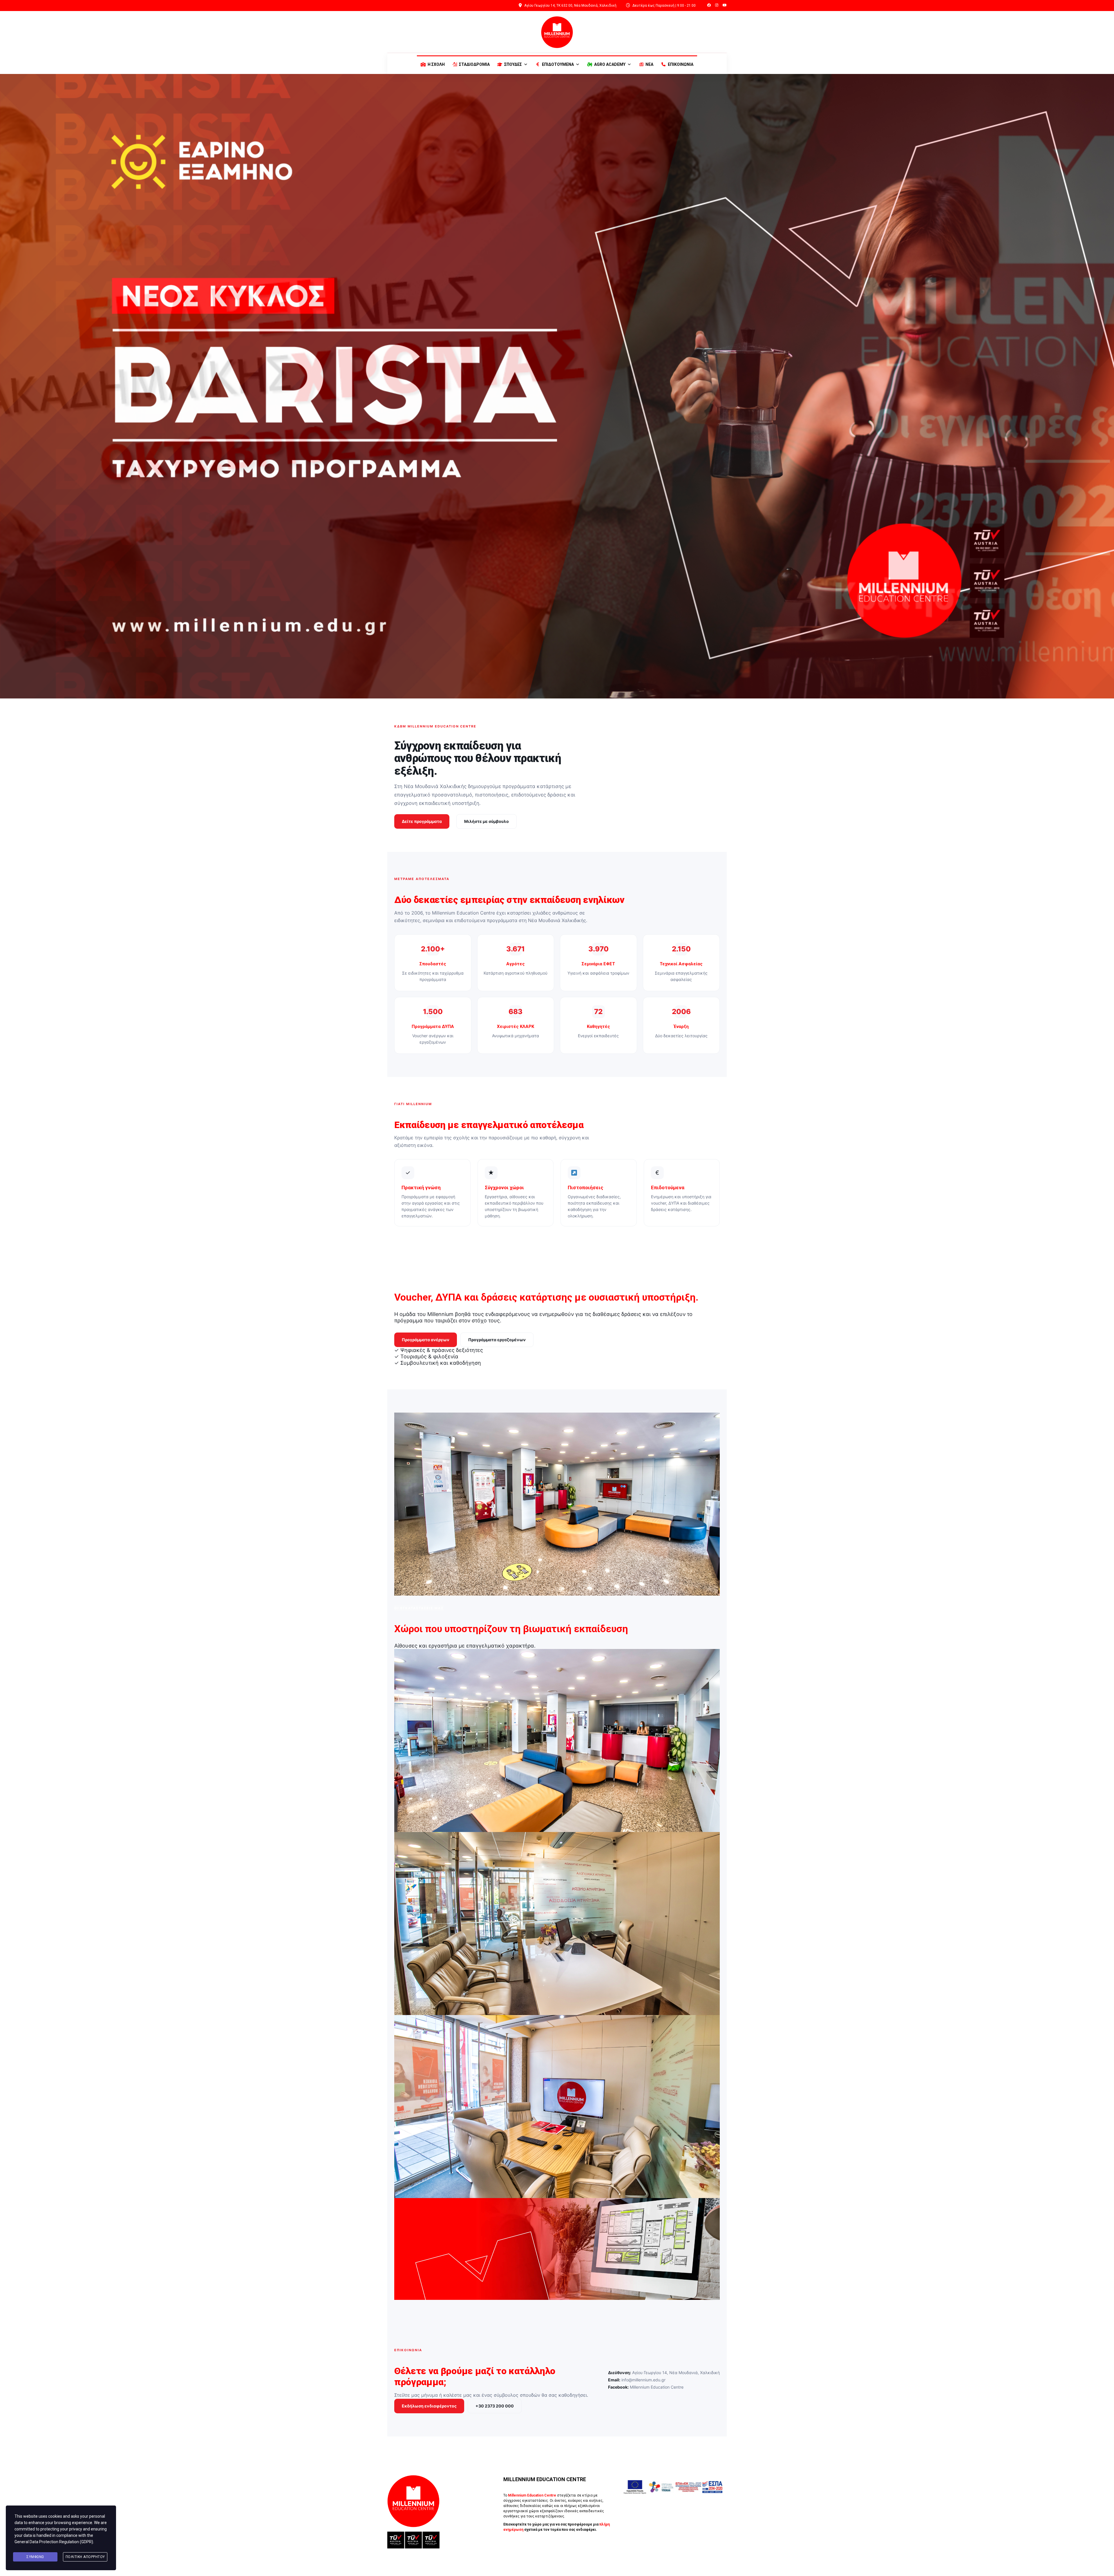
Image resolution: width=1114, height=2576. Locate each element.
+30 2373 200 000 (495, 2406)
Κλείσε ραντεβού (526, 2547)
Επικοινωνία (681, 64)
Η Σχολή (436, 64)
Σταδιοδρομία (474, 64)
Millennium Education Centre (646, 2387)
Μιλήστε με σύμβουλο (487, 821)
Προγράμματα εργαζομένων (497, 1340)
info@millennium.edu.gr (637, 2380)
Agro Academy (610, 64)
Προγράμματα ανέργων (426, 1340)
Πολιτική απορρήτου (85, 2557)
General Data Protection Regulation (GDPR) (54, 2542)
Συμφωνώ (35, 2557)
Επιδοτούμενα (558, 64)
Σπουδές (513, 64)
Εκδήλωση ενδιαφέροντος (429, 2406)
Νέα (649, 64)
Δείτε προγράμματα (422, 821)
